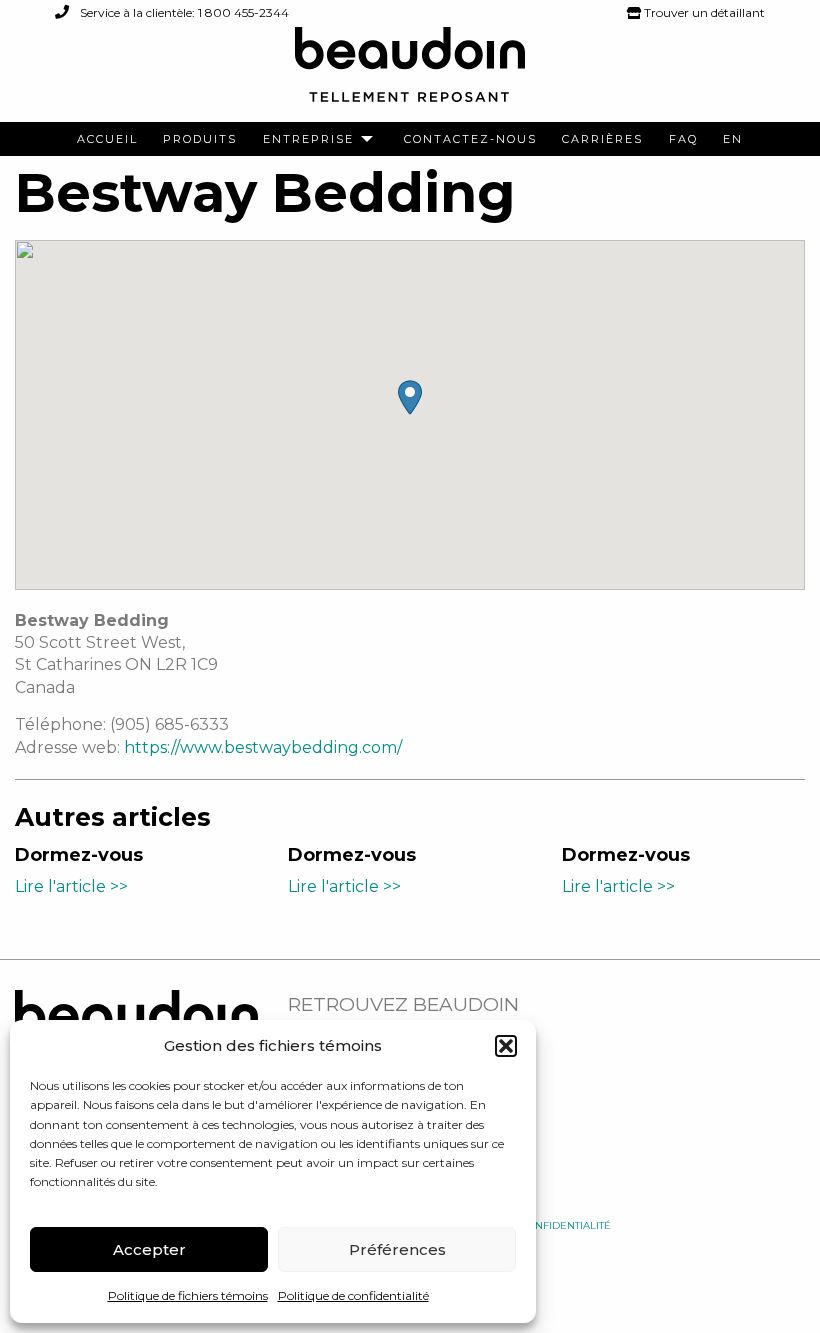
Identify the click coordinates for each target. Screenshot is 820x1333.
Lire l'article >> (71, 886)
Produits (200, 139)
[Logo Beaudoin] (410, 73)
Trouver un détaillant (703, 12)
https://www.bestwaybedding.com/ (263, 747)
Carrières (602, 139)
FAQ (683, 139)
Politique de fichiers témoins (188, 1295)
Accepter (149, 1249)
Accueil (107, 139)
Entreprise (308, 139)
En (733, 139)
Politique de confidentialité (353, 1295)
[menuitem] (107, 139)
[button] (506, 1046)
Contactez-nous (470, 139)
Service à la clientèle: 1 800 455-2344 (183, 12)
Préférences (397, 1249)
